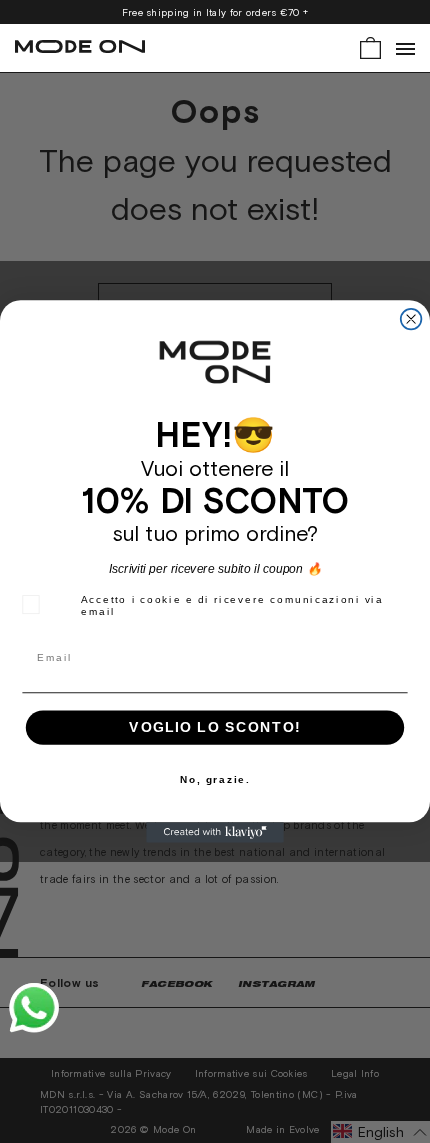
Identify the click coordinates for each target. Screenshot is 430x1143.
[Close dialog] (411, 319)
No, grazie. (215, 779)
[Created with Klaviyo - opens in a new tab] (215, 832)
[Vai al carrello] (370, 46)
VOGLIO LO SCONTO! (214, 727)
